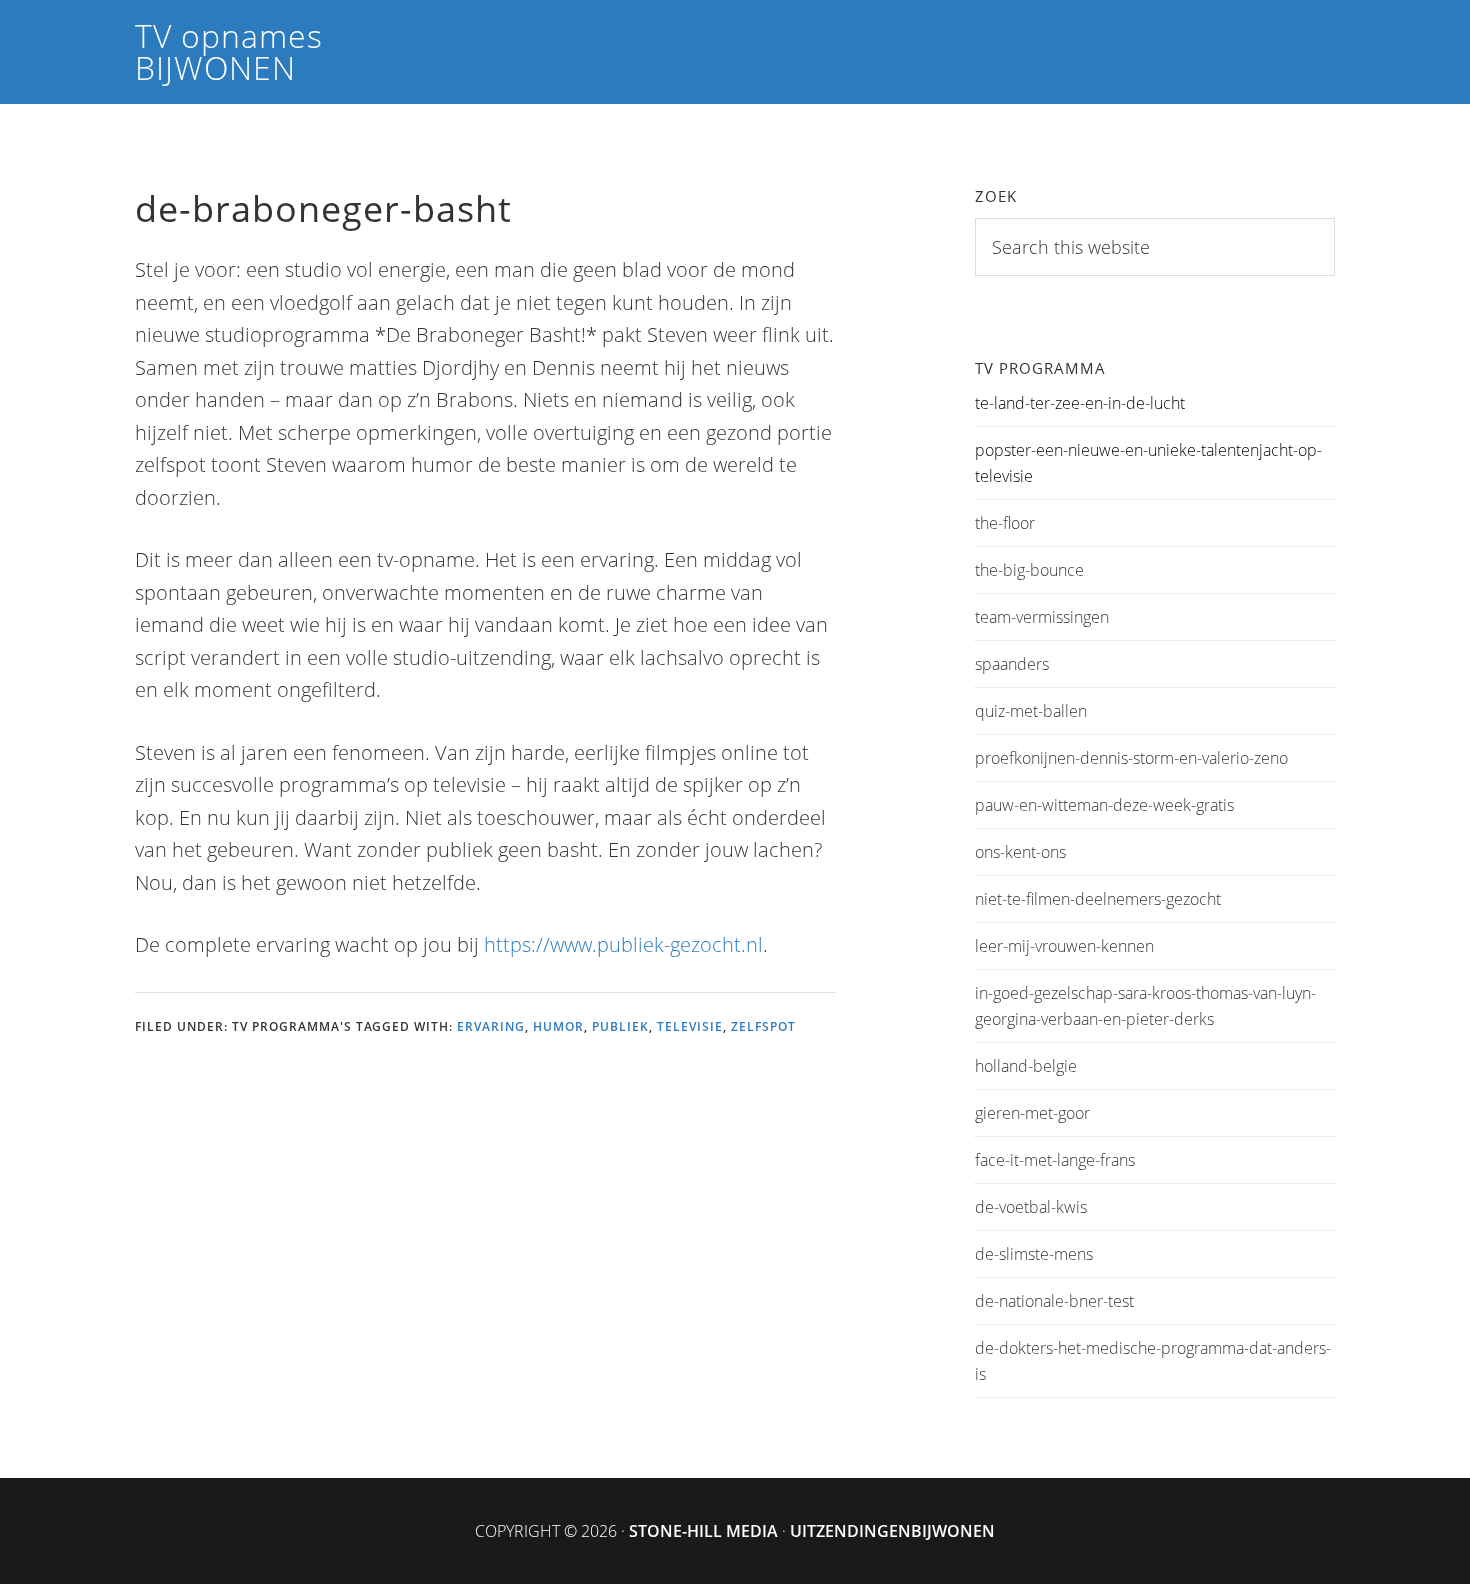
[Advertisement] (499, 1181)
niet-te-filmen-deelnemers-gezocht (1098, 899)
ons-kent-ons (1020, 852)
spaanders (1012, 664)
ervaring (491, 1026)
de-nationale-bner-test (1054, 1301)
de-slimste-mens (1034, 1254)
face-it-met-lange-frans (1055, 1160)
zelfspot (763, 1026)
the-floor (1005, 523)
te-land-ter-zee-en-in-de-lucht (1080, 403)
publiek (620, 1026)
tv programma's (292, 1026)
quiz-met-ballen (1031, 711)
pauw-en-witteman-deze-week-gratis (1104, 805)
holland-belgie (1026, 1066)
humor (558, 1026)
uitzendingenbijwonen (892, 1531)
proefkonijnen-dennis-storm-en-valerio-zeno (1131, 758)
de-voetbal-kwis (1031, 1207)
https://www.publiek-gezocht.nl (623, 944)
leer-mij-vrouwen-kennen (1064, 946)
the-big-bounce (1029, 570)
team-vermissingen (1042, 617)
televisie (690, 1026)
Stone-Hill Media (703, 1531)
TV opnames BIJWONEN (229, 51)
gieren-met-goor (1032, 1113)
